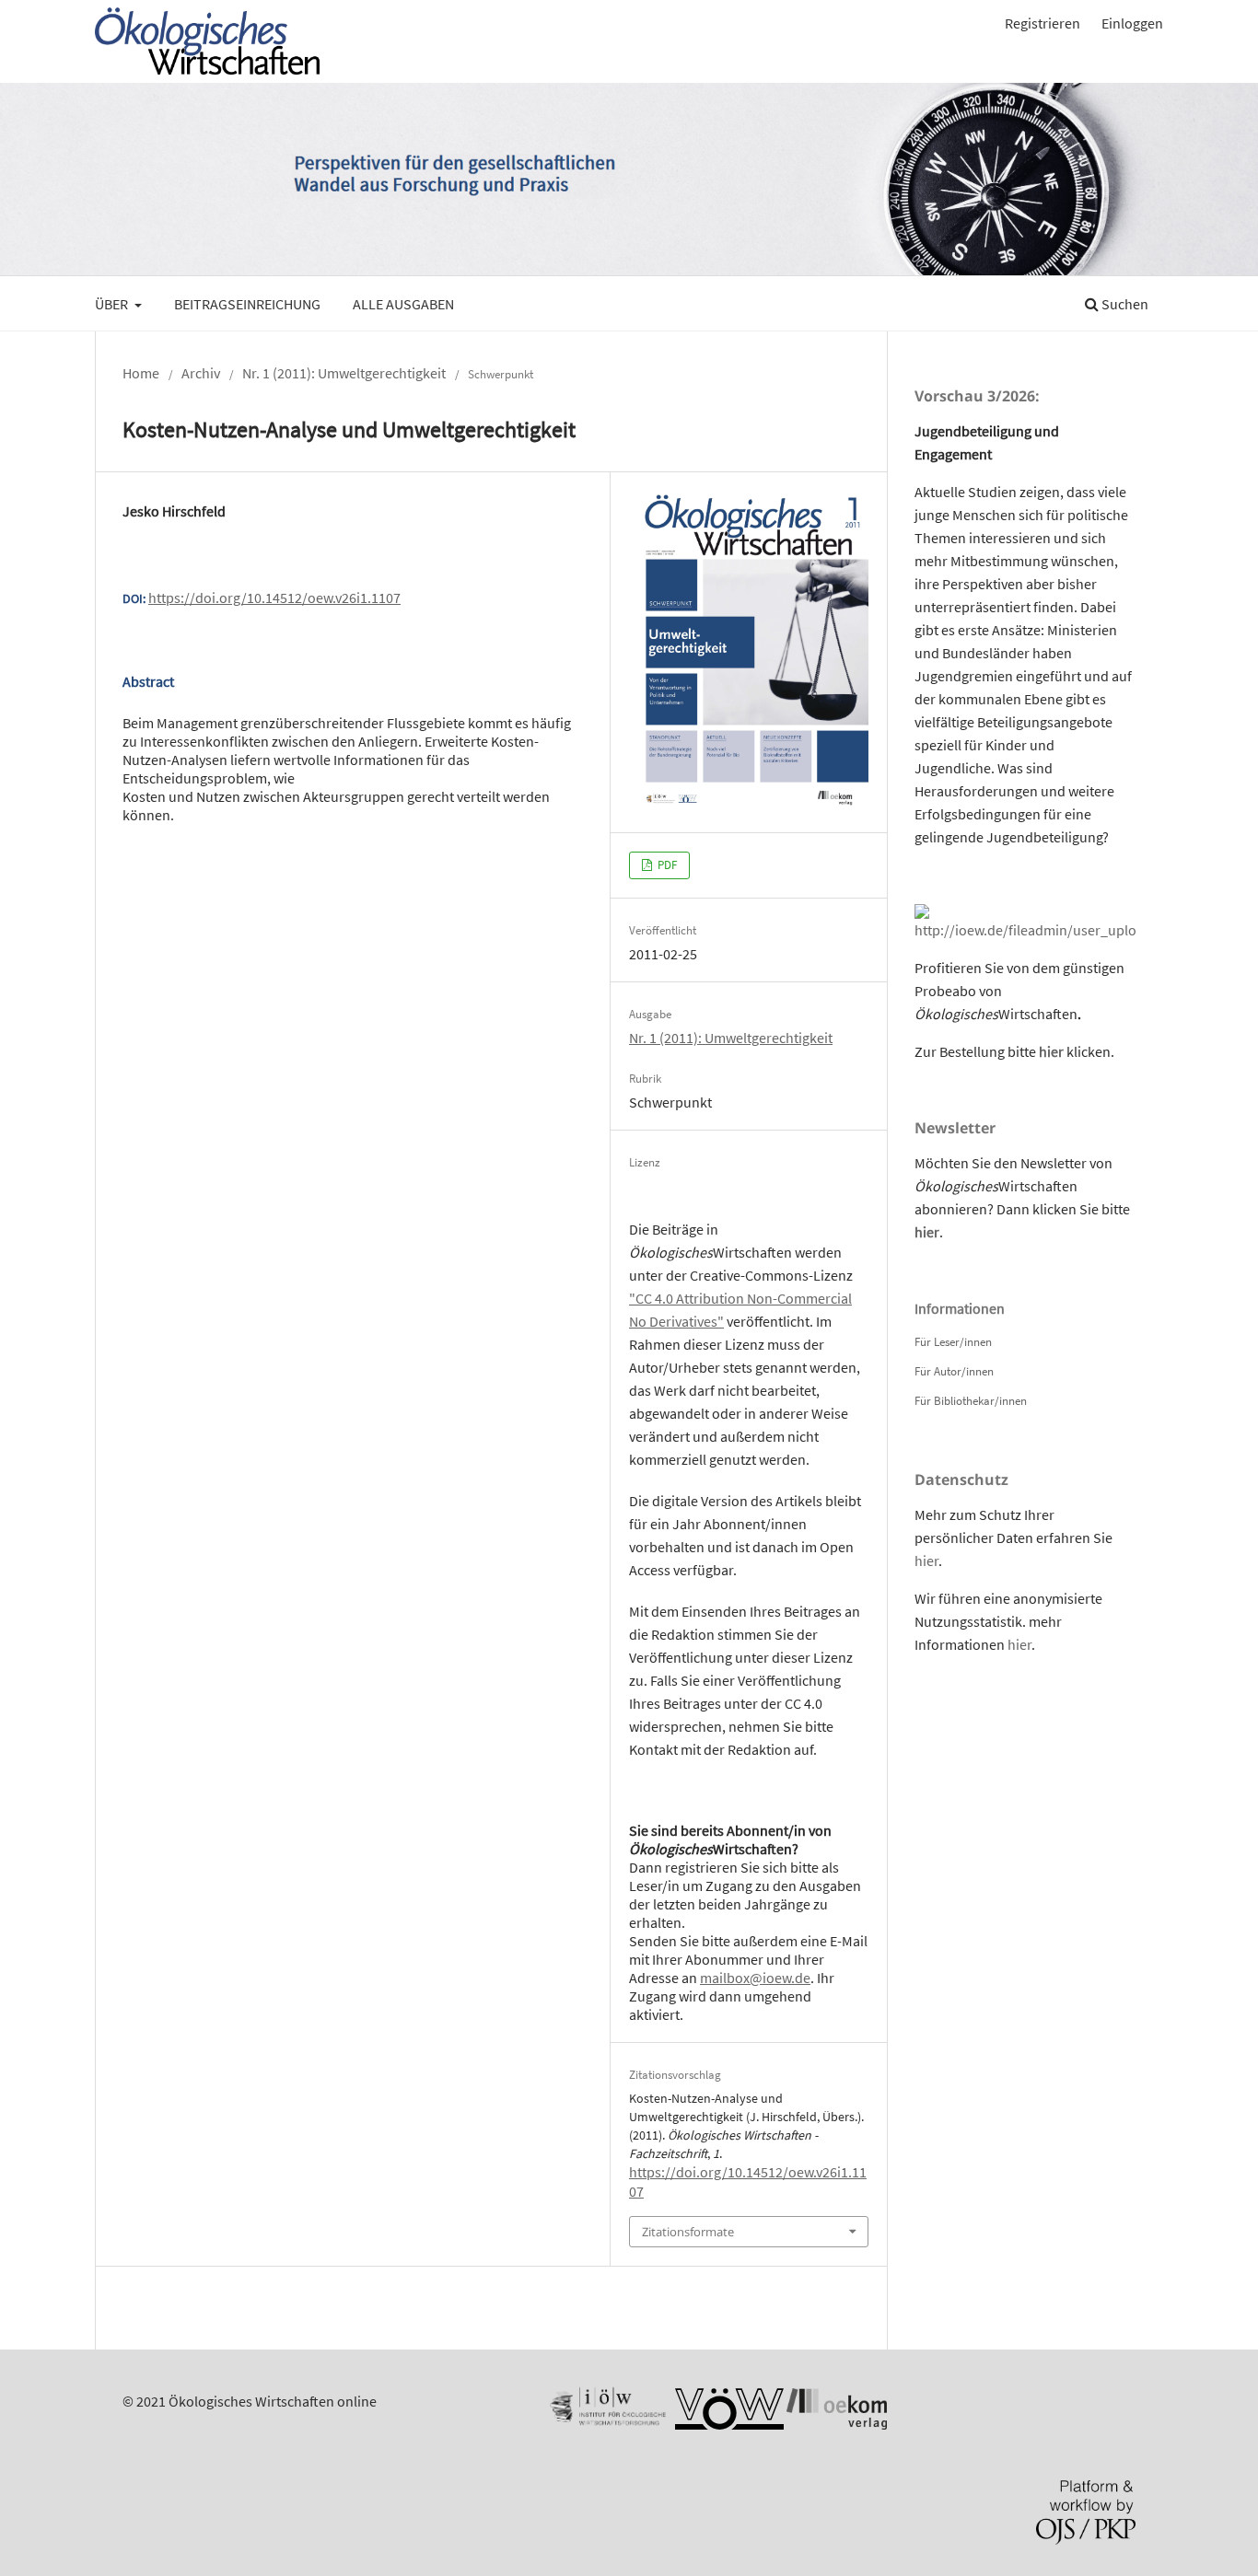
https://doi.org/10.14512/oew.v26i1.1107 (274, 598)
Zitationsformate (688, 2232)
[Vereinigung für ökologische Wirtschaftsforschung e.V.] (729, 2424)
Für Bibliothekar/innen (971, 1401)
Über (113, 304)
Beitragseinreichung (247, 304)
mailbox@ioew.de (755, 1978)
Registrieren (1043, 23)
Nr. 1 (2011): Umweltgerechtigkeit (344, 373)
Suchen (1124, 304)
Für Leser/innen (953, 1342)
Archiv (201, 373)
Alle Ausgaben (403, 304)
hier (1051, 1051)
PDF (666, 865)
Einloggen (1132, 23)
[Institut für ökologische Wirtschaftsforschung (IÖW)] (606, 2424)
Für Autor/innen (954, 1371)
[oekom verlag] (837, 2424)
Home (141, 373)
